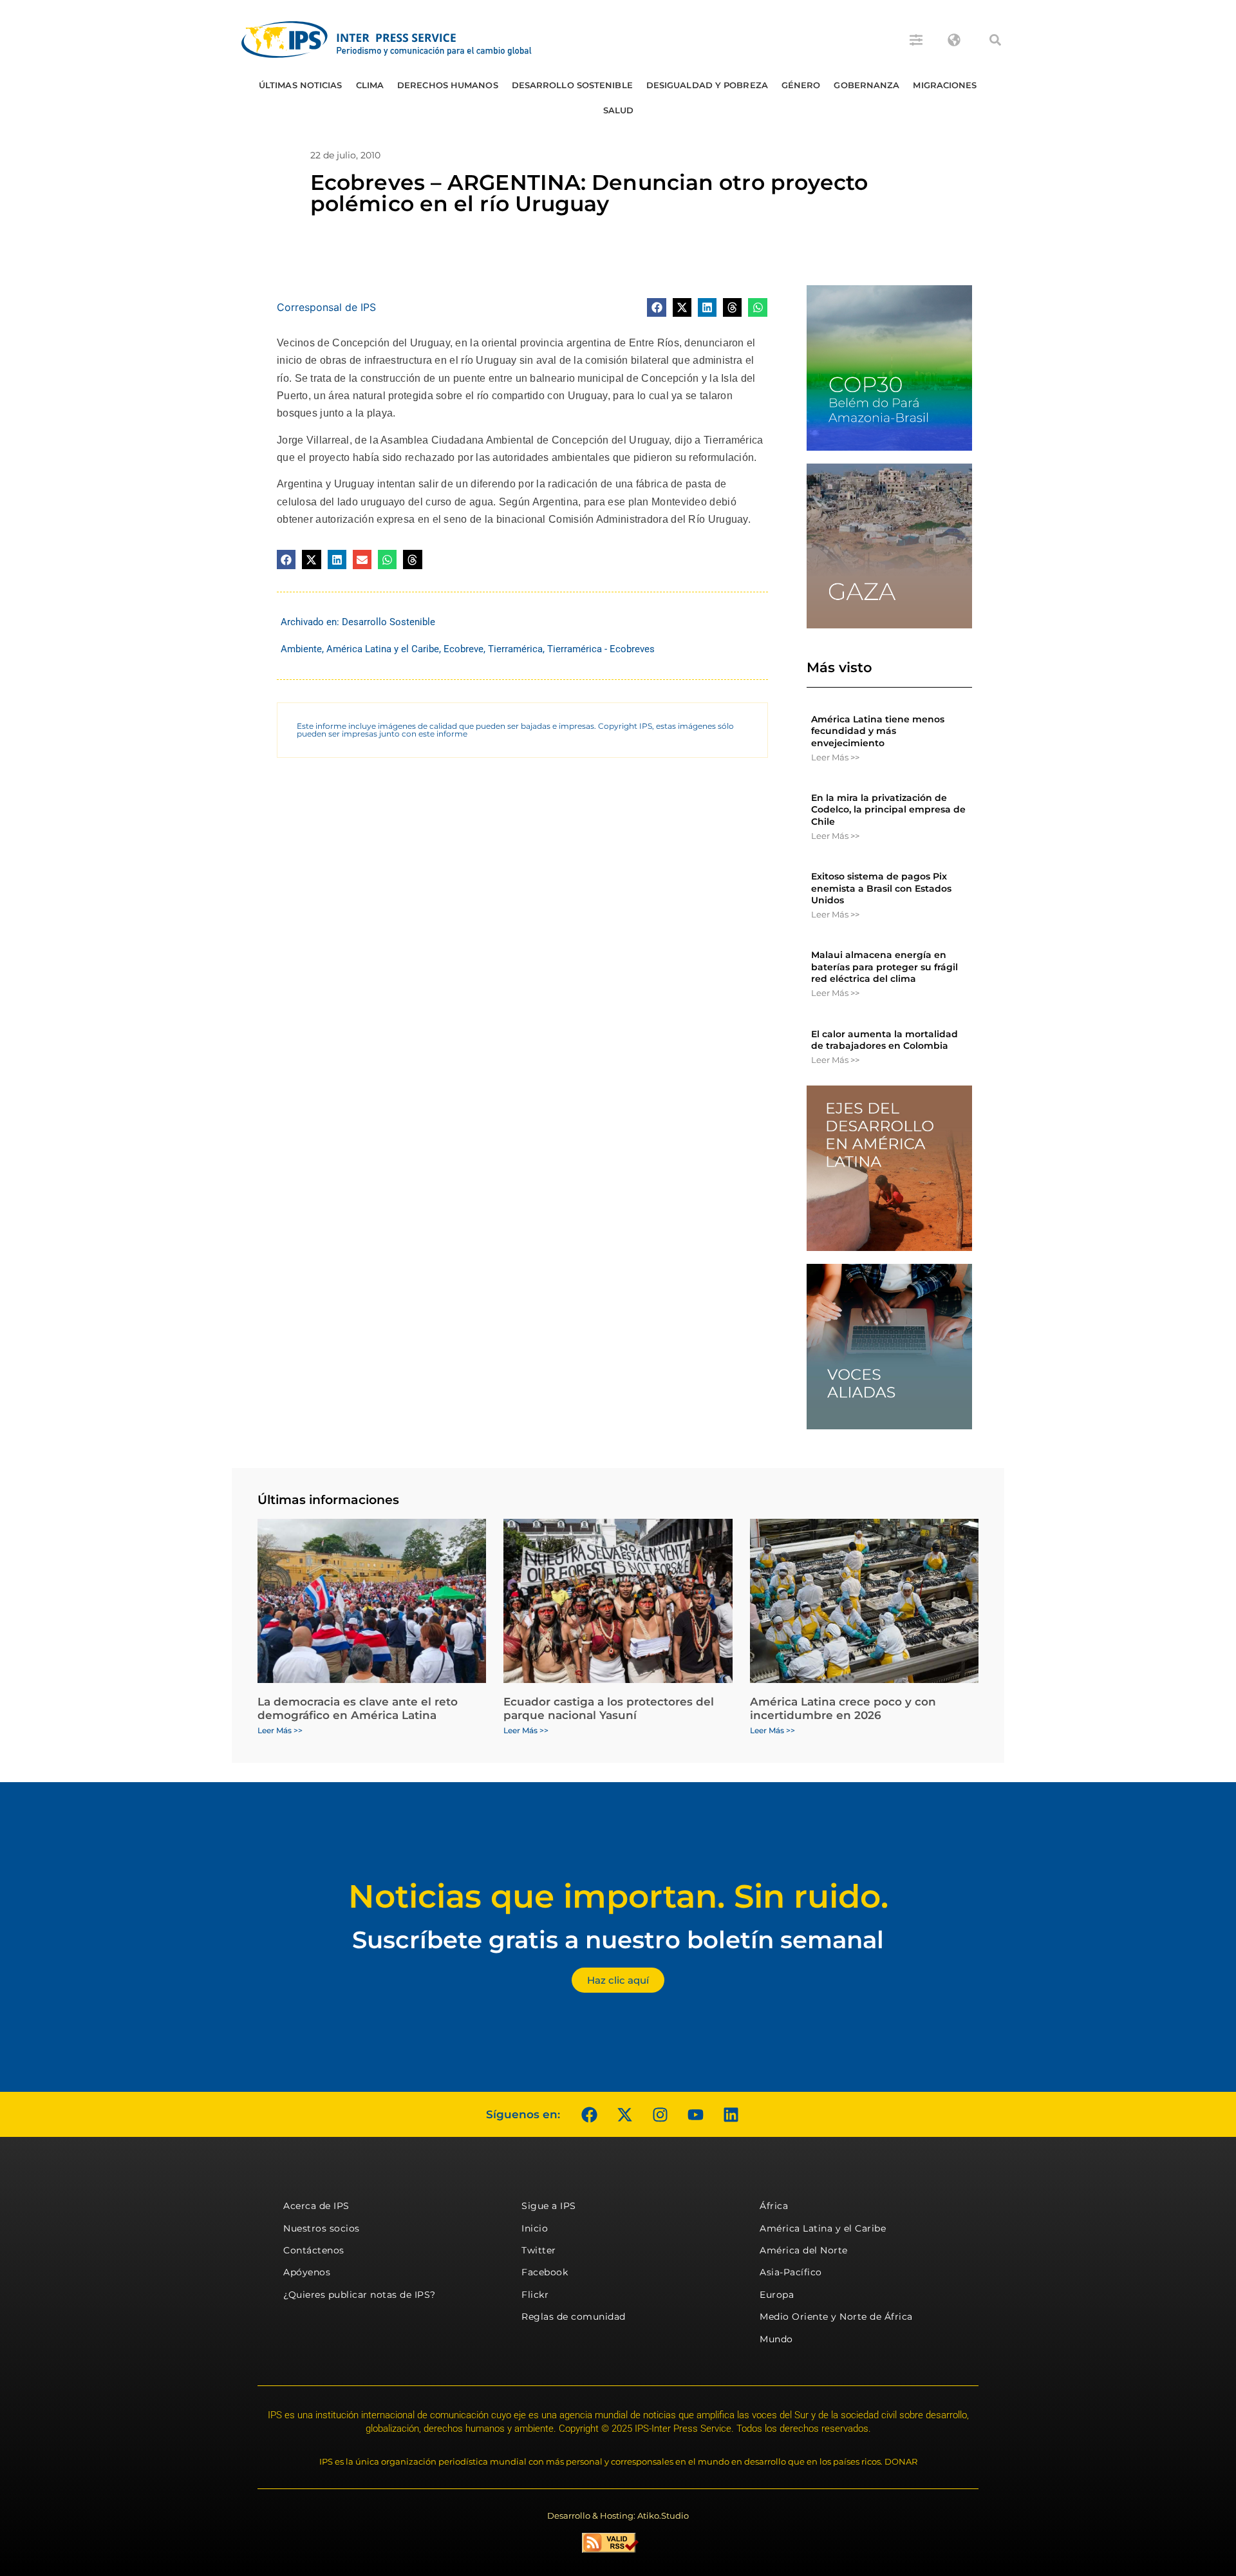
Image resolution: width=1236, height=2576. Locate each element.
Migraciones (945, 85)
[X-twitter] (624, 2114)
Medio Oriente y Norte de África (836, 2317)
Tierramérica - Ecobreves (601, 649)
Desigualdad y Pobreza (707, 85)
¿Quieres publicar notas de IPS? (360, 2295)
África (774, 2206)
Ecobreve (464, 649)
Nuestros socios (322, 2228)
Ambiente (301, 649)
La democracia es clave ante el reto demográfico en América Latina (358, 1708)
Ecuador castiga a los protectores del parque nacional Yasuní (609, 1708)
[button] (995, 40)
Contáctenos (314, 2250)
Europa (777, 2295)
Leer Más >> (835, 757)
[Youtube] (695, 2114)
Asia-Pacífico (791, 2272)
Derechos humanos (448, 85)
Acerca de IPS (316, 2206)
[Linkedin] (731, 2114)
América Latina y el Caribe (383, 649)
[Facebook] (589, 2114)
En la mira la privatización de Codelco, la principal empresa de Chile (888, 809)
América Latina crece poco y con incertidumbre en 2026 (843, 1708)
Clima (370, 85)
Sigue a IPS (549, 2206)
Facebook (545, 2272)
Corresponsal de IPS (326, 307)
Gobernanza (866, 85)
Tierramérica (515, 649)
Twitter (539, 2250)
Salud (619, 110)
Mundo (776, 2339)
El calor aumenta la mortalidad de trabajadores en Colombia (885, 1040)
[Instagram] (660, 2114)
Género (801, 85)
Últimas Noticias (301, 85)
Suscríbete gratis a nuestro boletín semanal (618, 1940)
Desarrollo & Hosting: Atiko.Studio (618, 2515)
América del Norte (804, 2250)
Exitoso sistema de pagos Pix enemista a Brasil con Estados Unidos (881, 888)
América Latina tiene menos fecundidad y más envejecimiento (878, 731)
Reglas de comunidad (574, 2317)
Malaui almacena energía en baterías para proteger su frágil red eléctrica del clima (885, 966)
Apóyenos (307, 2272)
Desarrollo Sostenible (572, 85)
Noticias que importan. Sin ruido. (618, 1896)
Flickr (535, 2295)
